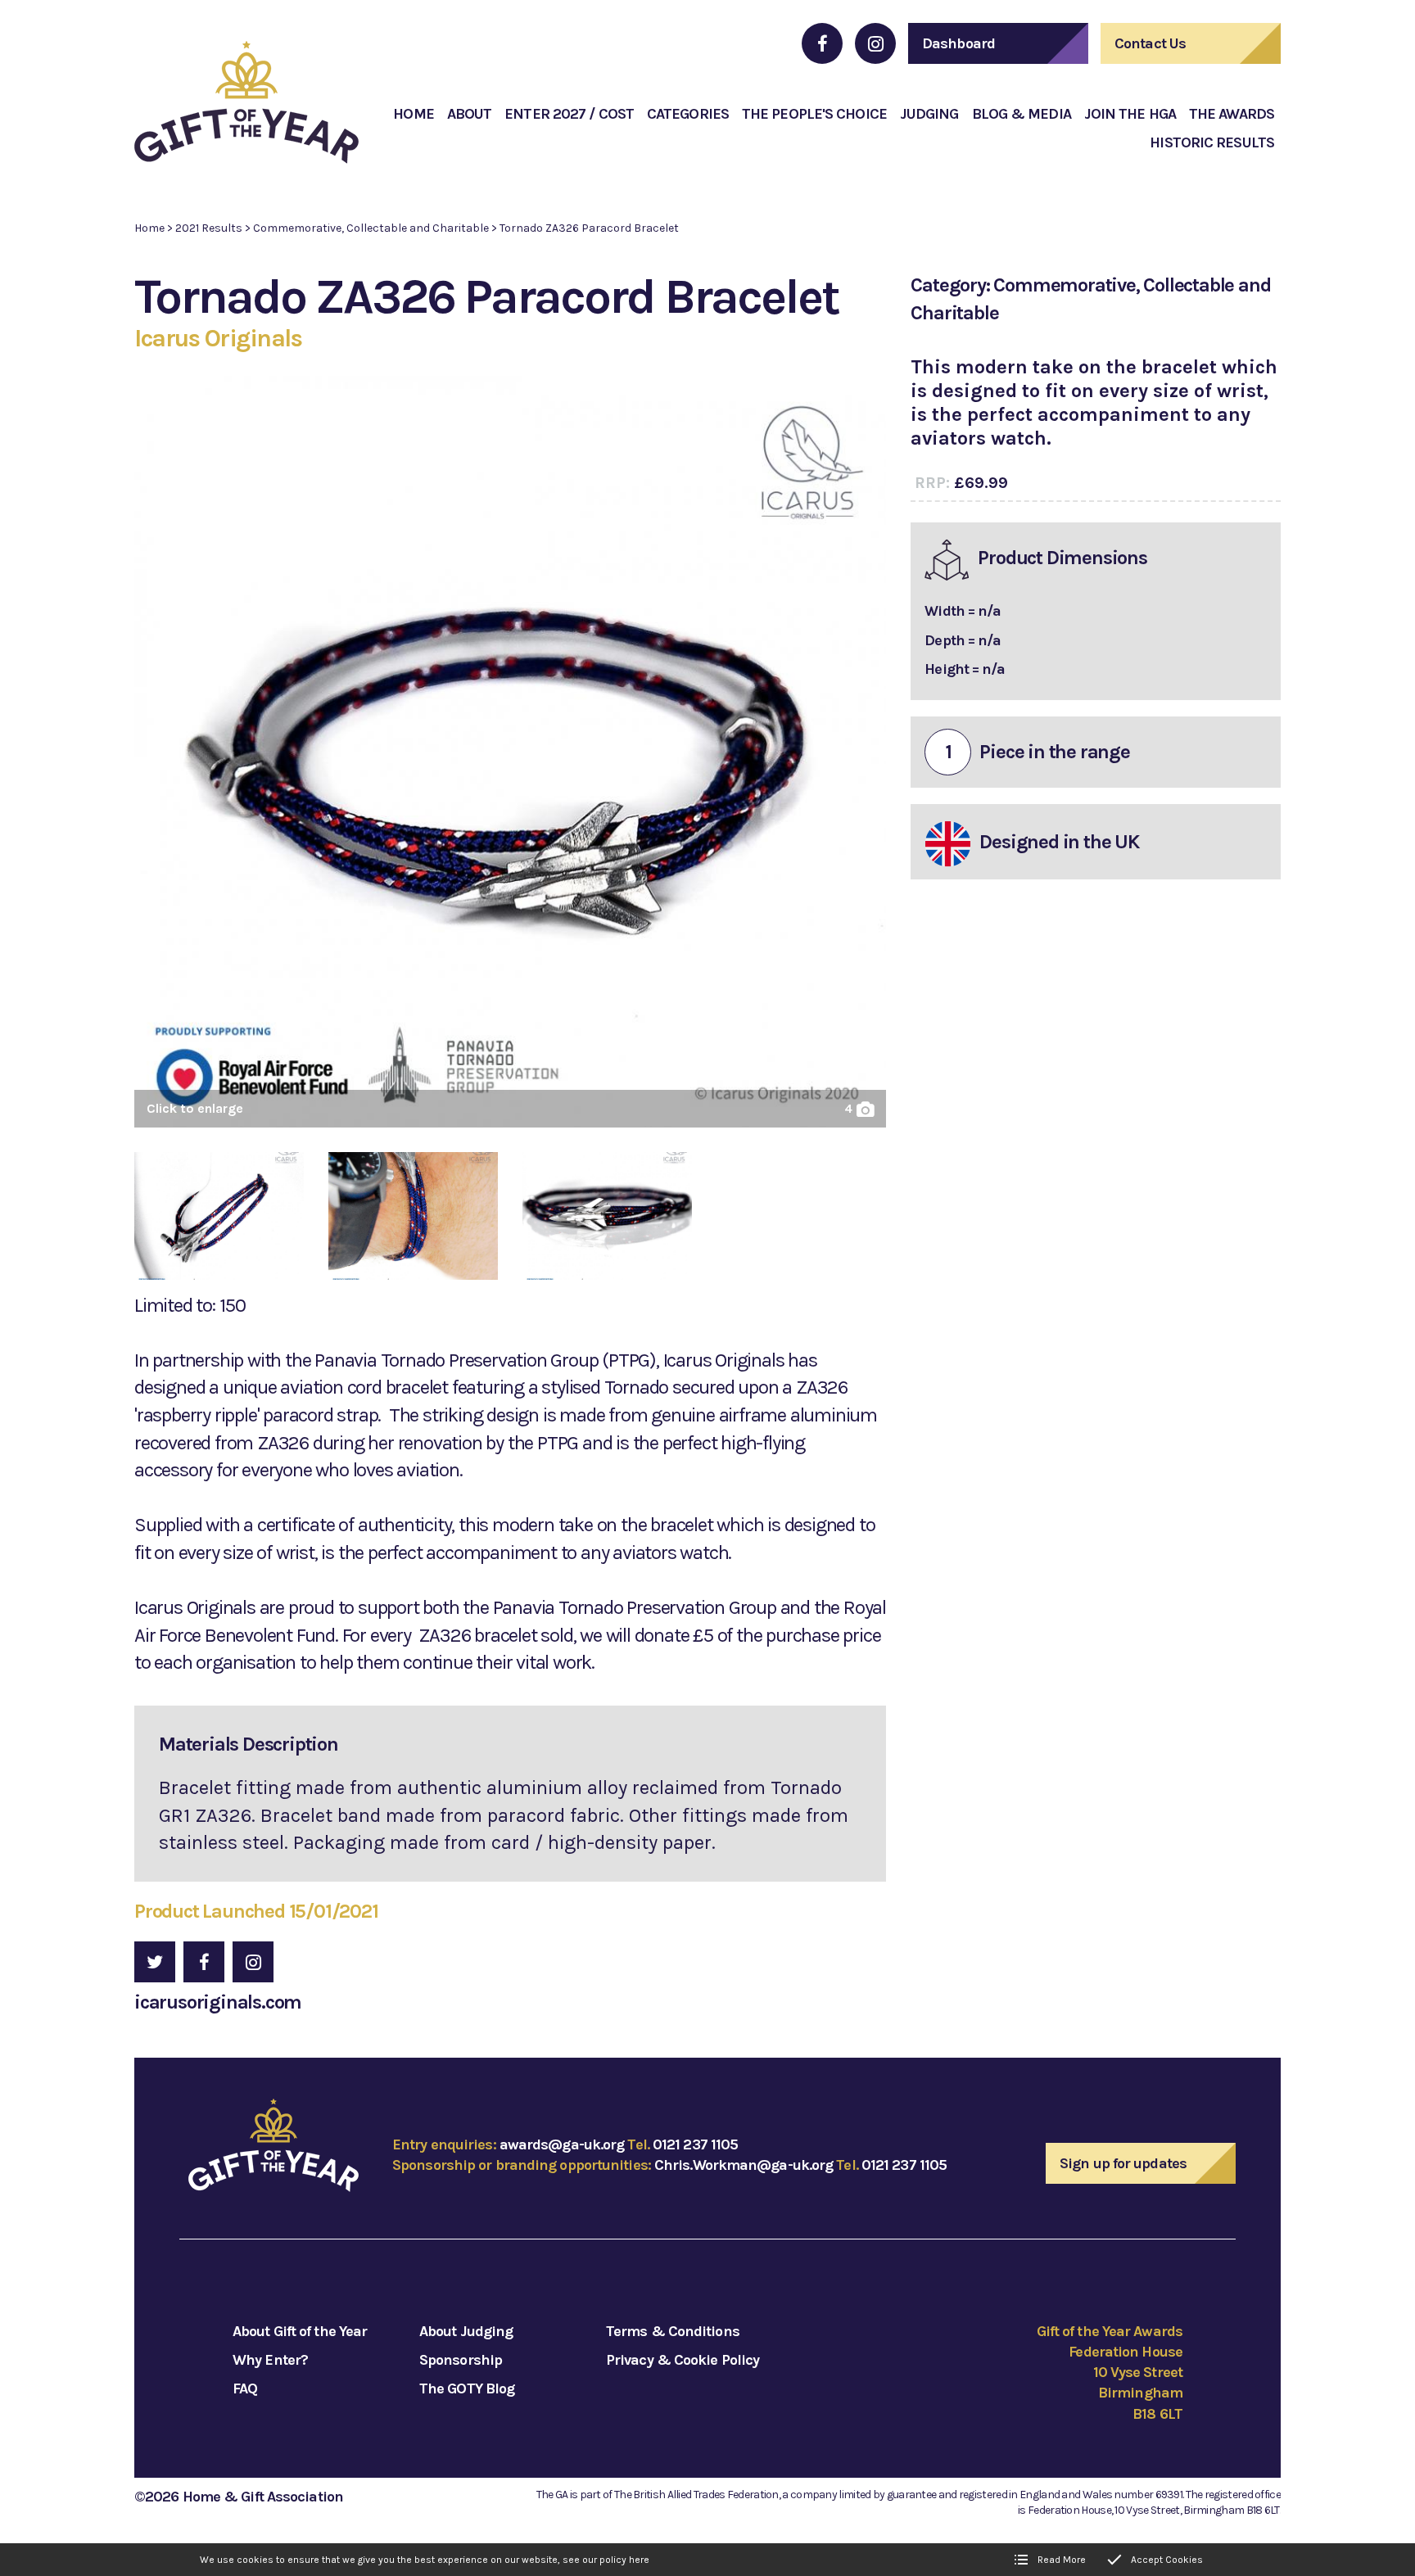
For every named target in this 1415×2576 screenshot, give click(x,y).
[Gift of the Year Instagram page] (875, 43)
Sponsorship (461, 2360)
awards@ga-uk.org (562, 2144)
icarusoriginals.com (218, 2002)
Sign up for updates (1123, 2163)
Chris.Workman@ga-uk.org (744, 2165)
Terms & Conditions (673, 2331)
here (639, 2560)
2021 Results (209, 228)
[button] (510, 758)
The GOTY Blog (467, 2388)
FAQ (245, 2388)
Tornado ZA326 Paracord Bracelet (589, 228)
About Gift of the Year (300, 2331)
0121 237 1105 (695, 2144)
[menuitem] (413, 114)
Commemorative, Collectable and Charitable (371, 228)
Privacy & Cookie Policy (683, 2360)
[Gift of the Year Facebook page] (822, 43)
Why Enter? (270, 2360)
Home (149, 228)
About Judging (466, 2331)
